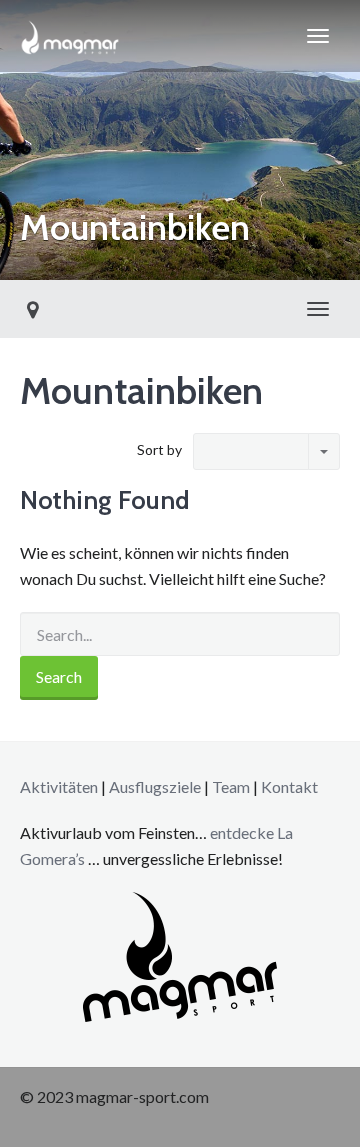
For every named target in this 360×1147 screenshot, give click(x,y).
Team (231, 786)
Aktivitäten (59, 786)
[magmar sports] (70, 36)
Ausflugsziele (155, 786)
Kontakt (289, 786)
